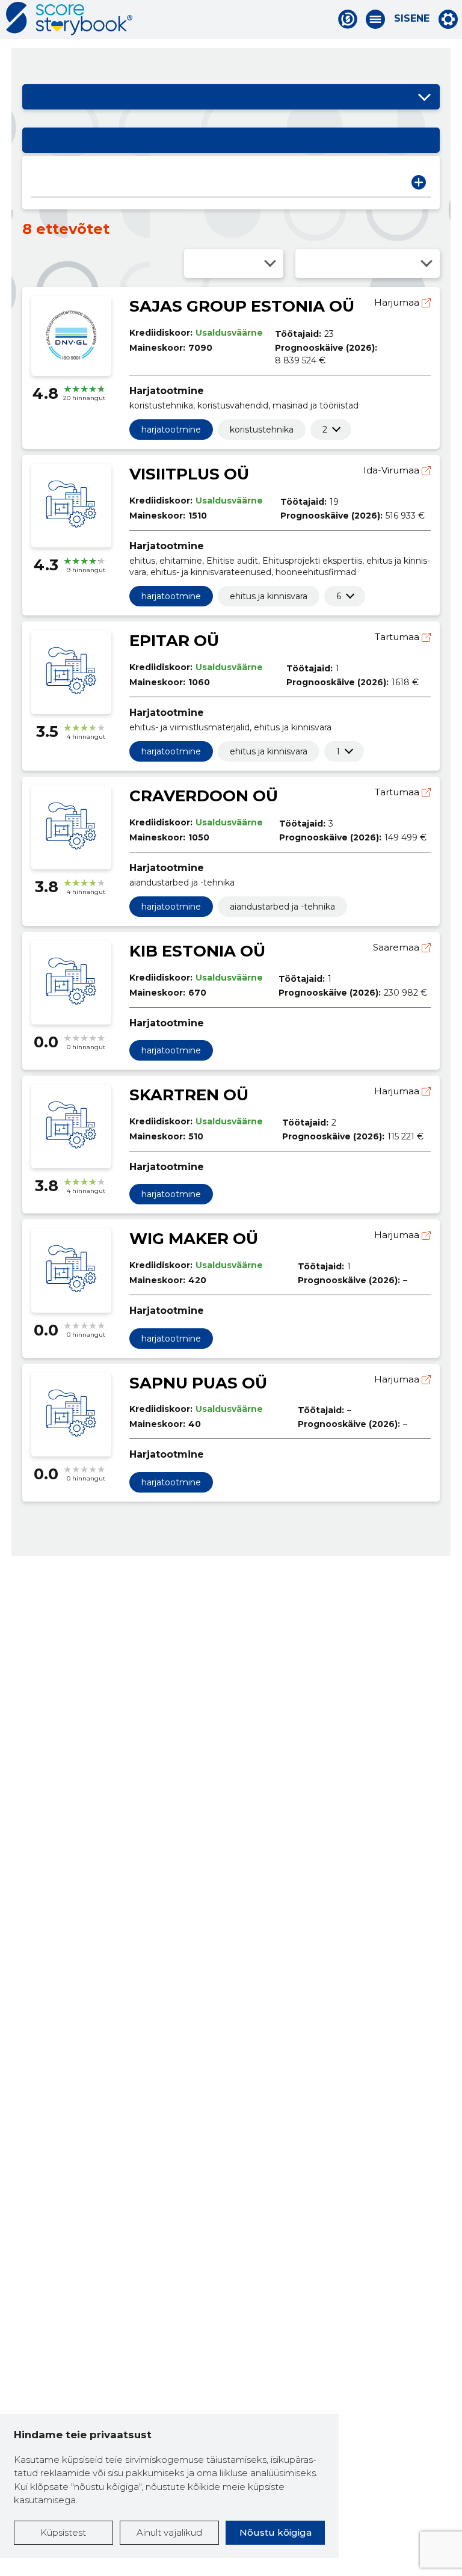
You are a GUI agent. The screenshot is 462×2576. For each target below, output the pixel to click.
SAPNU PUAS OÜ (198, 1383)
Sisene (412, 19)
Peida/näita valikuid (425, 97)
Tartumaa (398, 637)
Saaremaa (397, 947)
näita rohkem (325, 430)
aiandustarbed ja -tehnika (282, 907)
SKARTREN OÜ (189, 1095)
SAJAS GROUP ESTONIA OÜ (242, 306)
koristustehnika (262, 430)
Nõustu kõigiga (276, 2532)
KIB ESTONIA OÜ (197, 951)
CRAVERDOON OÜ (204, 796)
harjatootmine (171, 430)
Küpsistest (63, 2532)
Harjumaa (398, 302)
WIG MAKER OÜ (194, 1239)
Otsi (419, 182)
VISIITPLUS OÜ (189, 474)
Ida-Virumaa (393, 470)
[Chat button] (348, 19)
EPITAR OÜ (174, 641)
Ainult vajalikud (169, 2532)
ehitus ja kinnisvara (269, 596)
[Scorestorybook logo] (69, 19)
